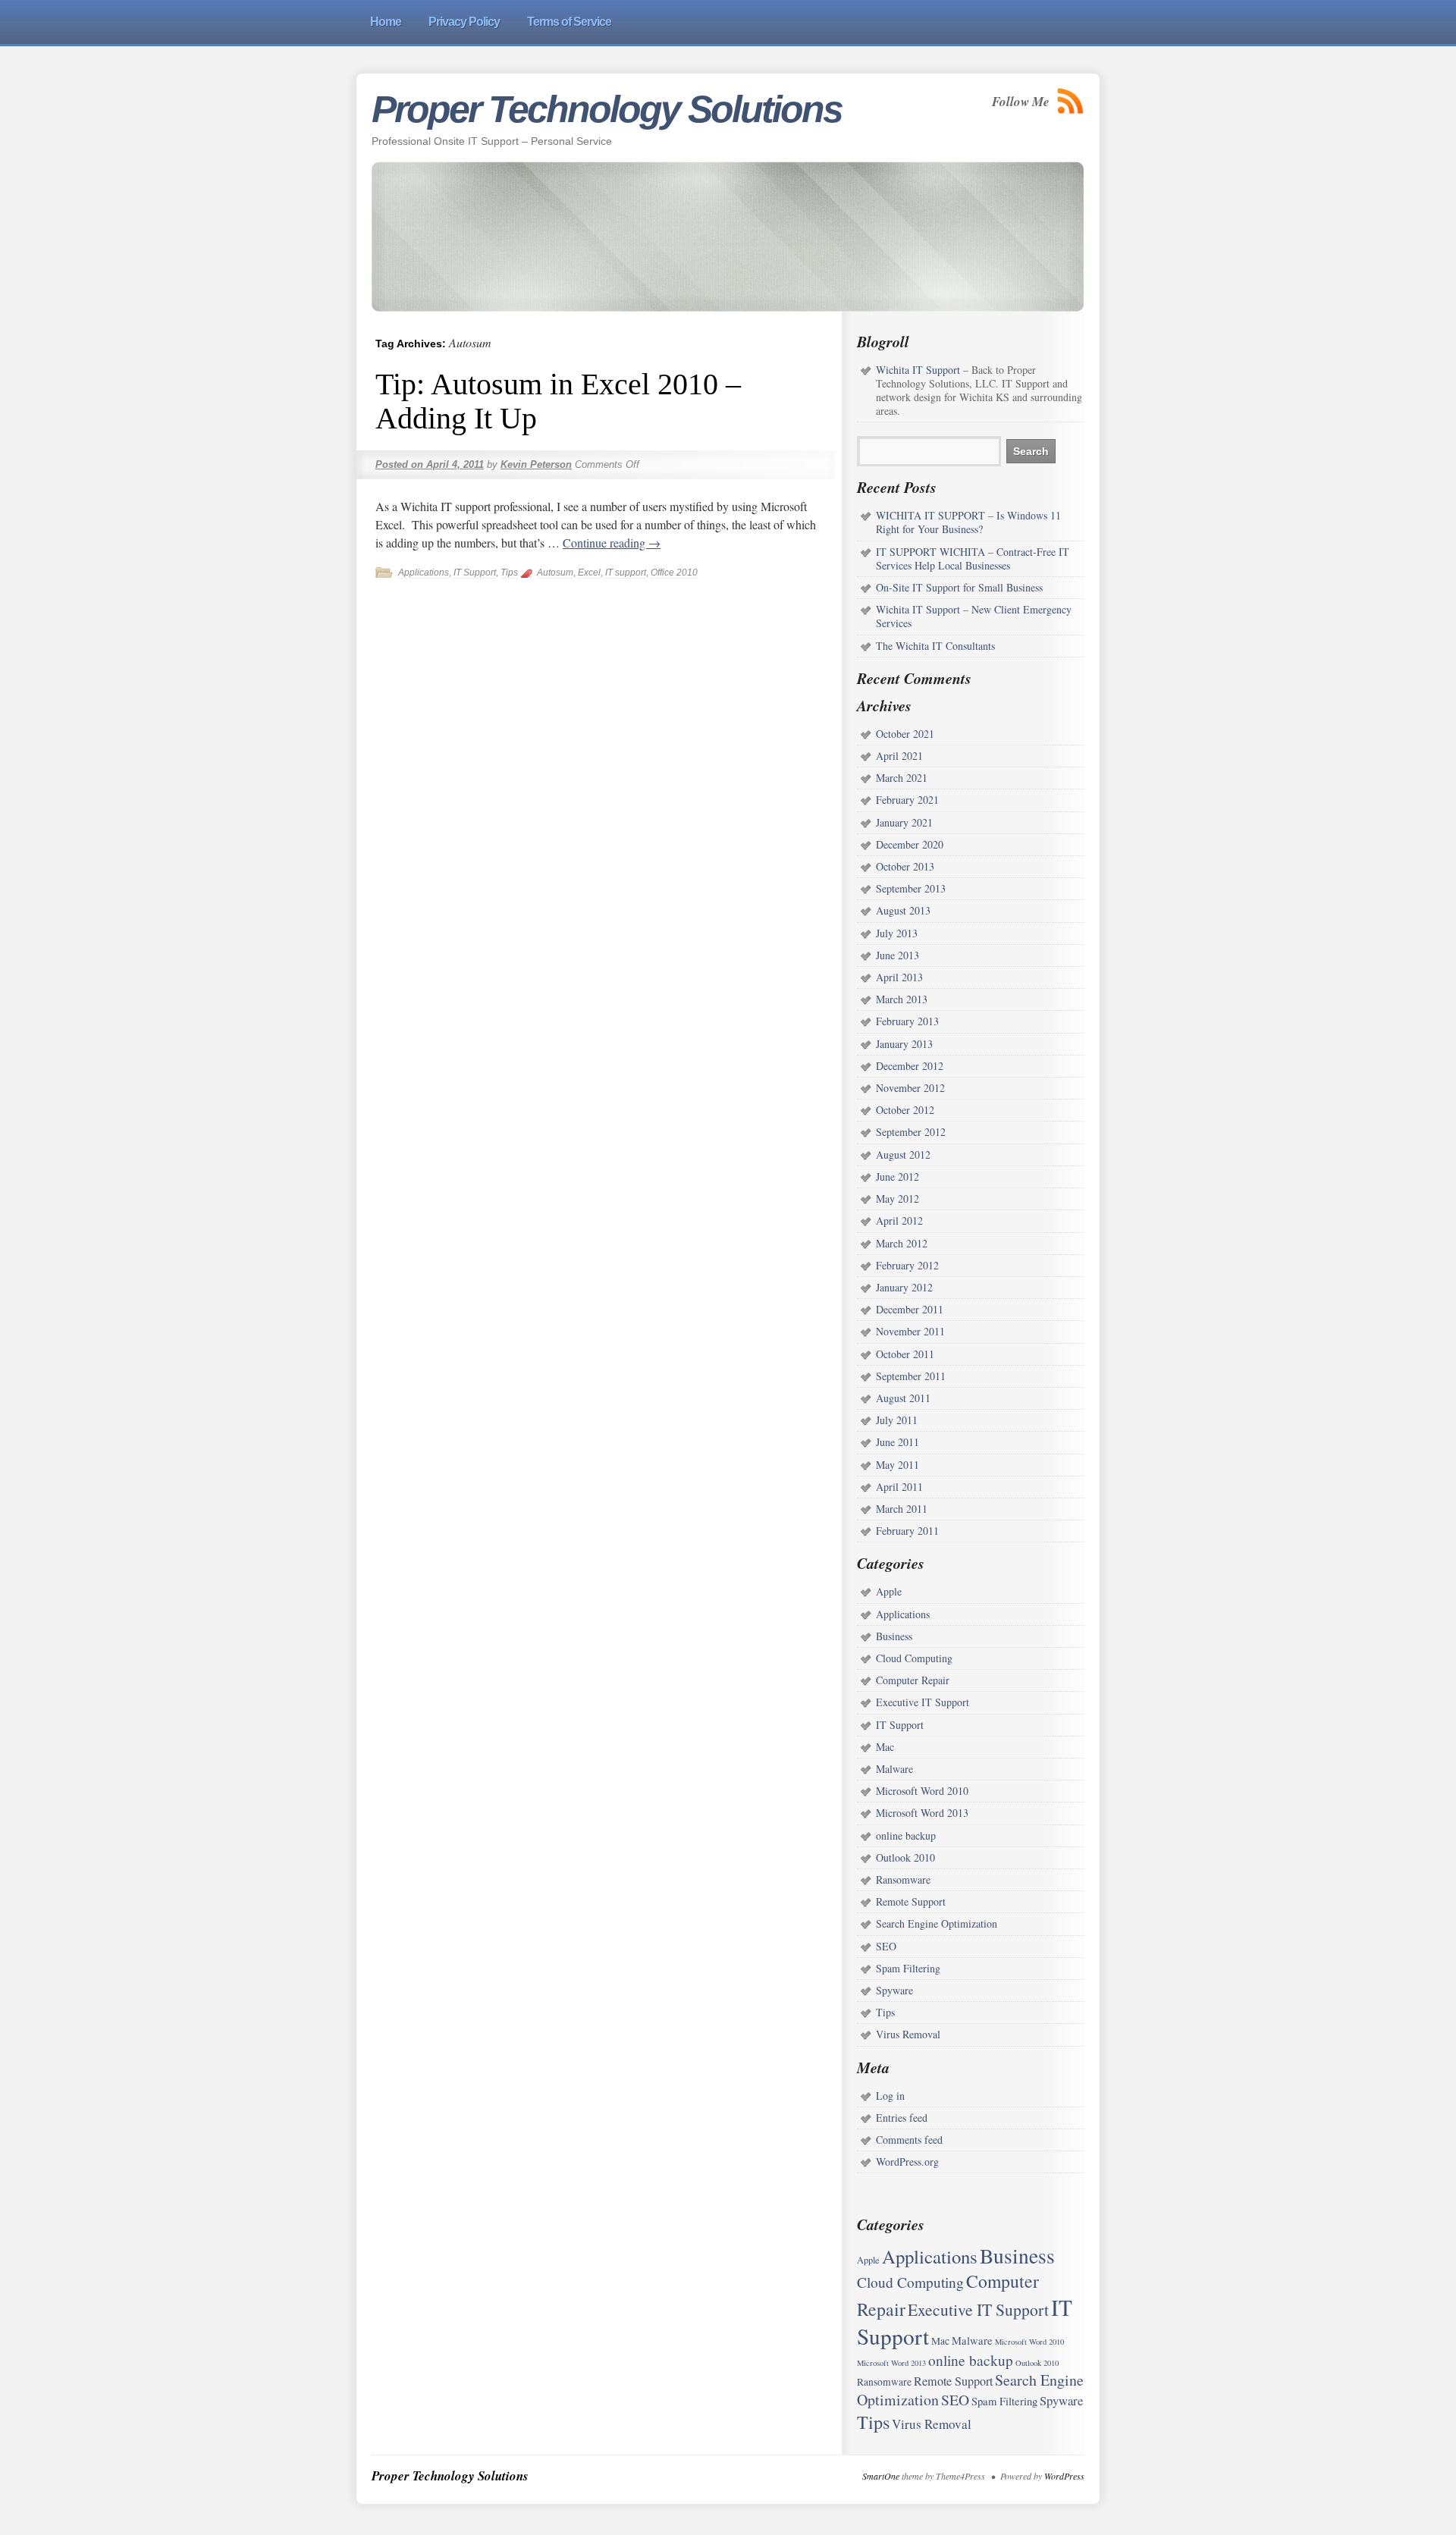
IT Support (475, 573)
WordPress (1064, 2476)
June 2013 (897, 955)
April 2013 (899, 977)
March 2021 (902, 778)
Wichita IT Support (918, 370)
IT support (626, 573)
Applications (424, 573)
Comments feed (909, 2140)
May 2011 (897, 1465)
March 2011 (902, 1509)
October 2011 (905, 1354)
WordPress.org (907, 2162)
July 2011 (897, 1420)
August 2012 (903, 1155)
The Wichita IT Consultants (935, 646)
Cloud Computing (914, 1658)
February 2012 (907, 1265)
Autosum (555, 573)
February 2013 (907, 1021)
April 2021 (899, 756)
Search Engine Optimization (937, 1923)
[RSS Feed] (1071, 101)
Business (894, 1636)
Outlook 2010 (905, 1857)
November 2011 (910, 1331)
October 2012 (905, 1110)
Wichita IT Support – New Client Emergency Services (974, 616)
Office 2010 (674, 573)
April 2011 (899, 1487)
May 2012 (897, 1198)
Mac (885, 1747)
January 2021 (904, 822)
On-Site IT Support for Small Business (959, 587)
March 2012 (902, 1243)
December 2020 (910, 844)
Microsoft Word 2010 (922, 1791)
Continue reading (612, 543)
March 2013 (902, 999)
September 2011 (911, 1376)
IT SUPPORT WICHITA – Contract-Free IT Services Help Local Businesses (973, 558)
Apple (889, 1591)
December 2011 (910, 1309)
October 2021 (905, 734)
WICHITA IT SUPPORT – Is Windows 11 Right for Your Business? (968, 522)
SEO (886, 1946)
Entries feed (902, 2118)
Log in (890, 2096)
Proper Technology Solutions (607, 109)
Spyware (894, 1990)
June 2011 (897, 1442)
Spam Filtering (908, 1968)
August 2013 (903, 910)
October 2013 (905, 866)
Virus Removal (908, 2034)
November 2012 (910, 1088)
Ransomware (903, 1879)
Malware (894, 1769)
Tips (509, 573)
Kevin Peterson (536, 464)
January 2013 (904, 1044)
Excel (589, 573)
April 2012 (899, 1220)
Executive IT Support (923, 1702)
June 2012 (897, 1177)
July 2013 (897, 933)
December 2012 (910, 1066)
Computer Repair (913, 1680)
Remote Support (911, 1901)
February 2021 (907, 800)
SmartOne (881, 2476)
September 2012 (911, 1132)
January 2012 (904, 1287)
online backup (906, 1835)
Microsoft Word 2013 (922, 1813)
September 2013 (911, 888)
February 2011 (907, 1531)
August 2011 (903, 1398)
